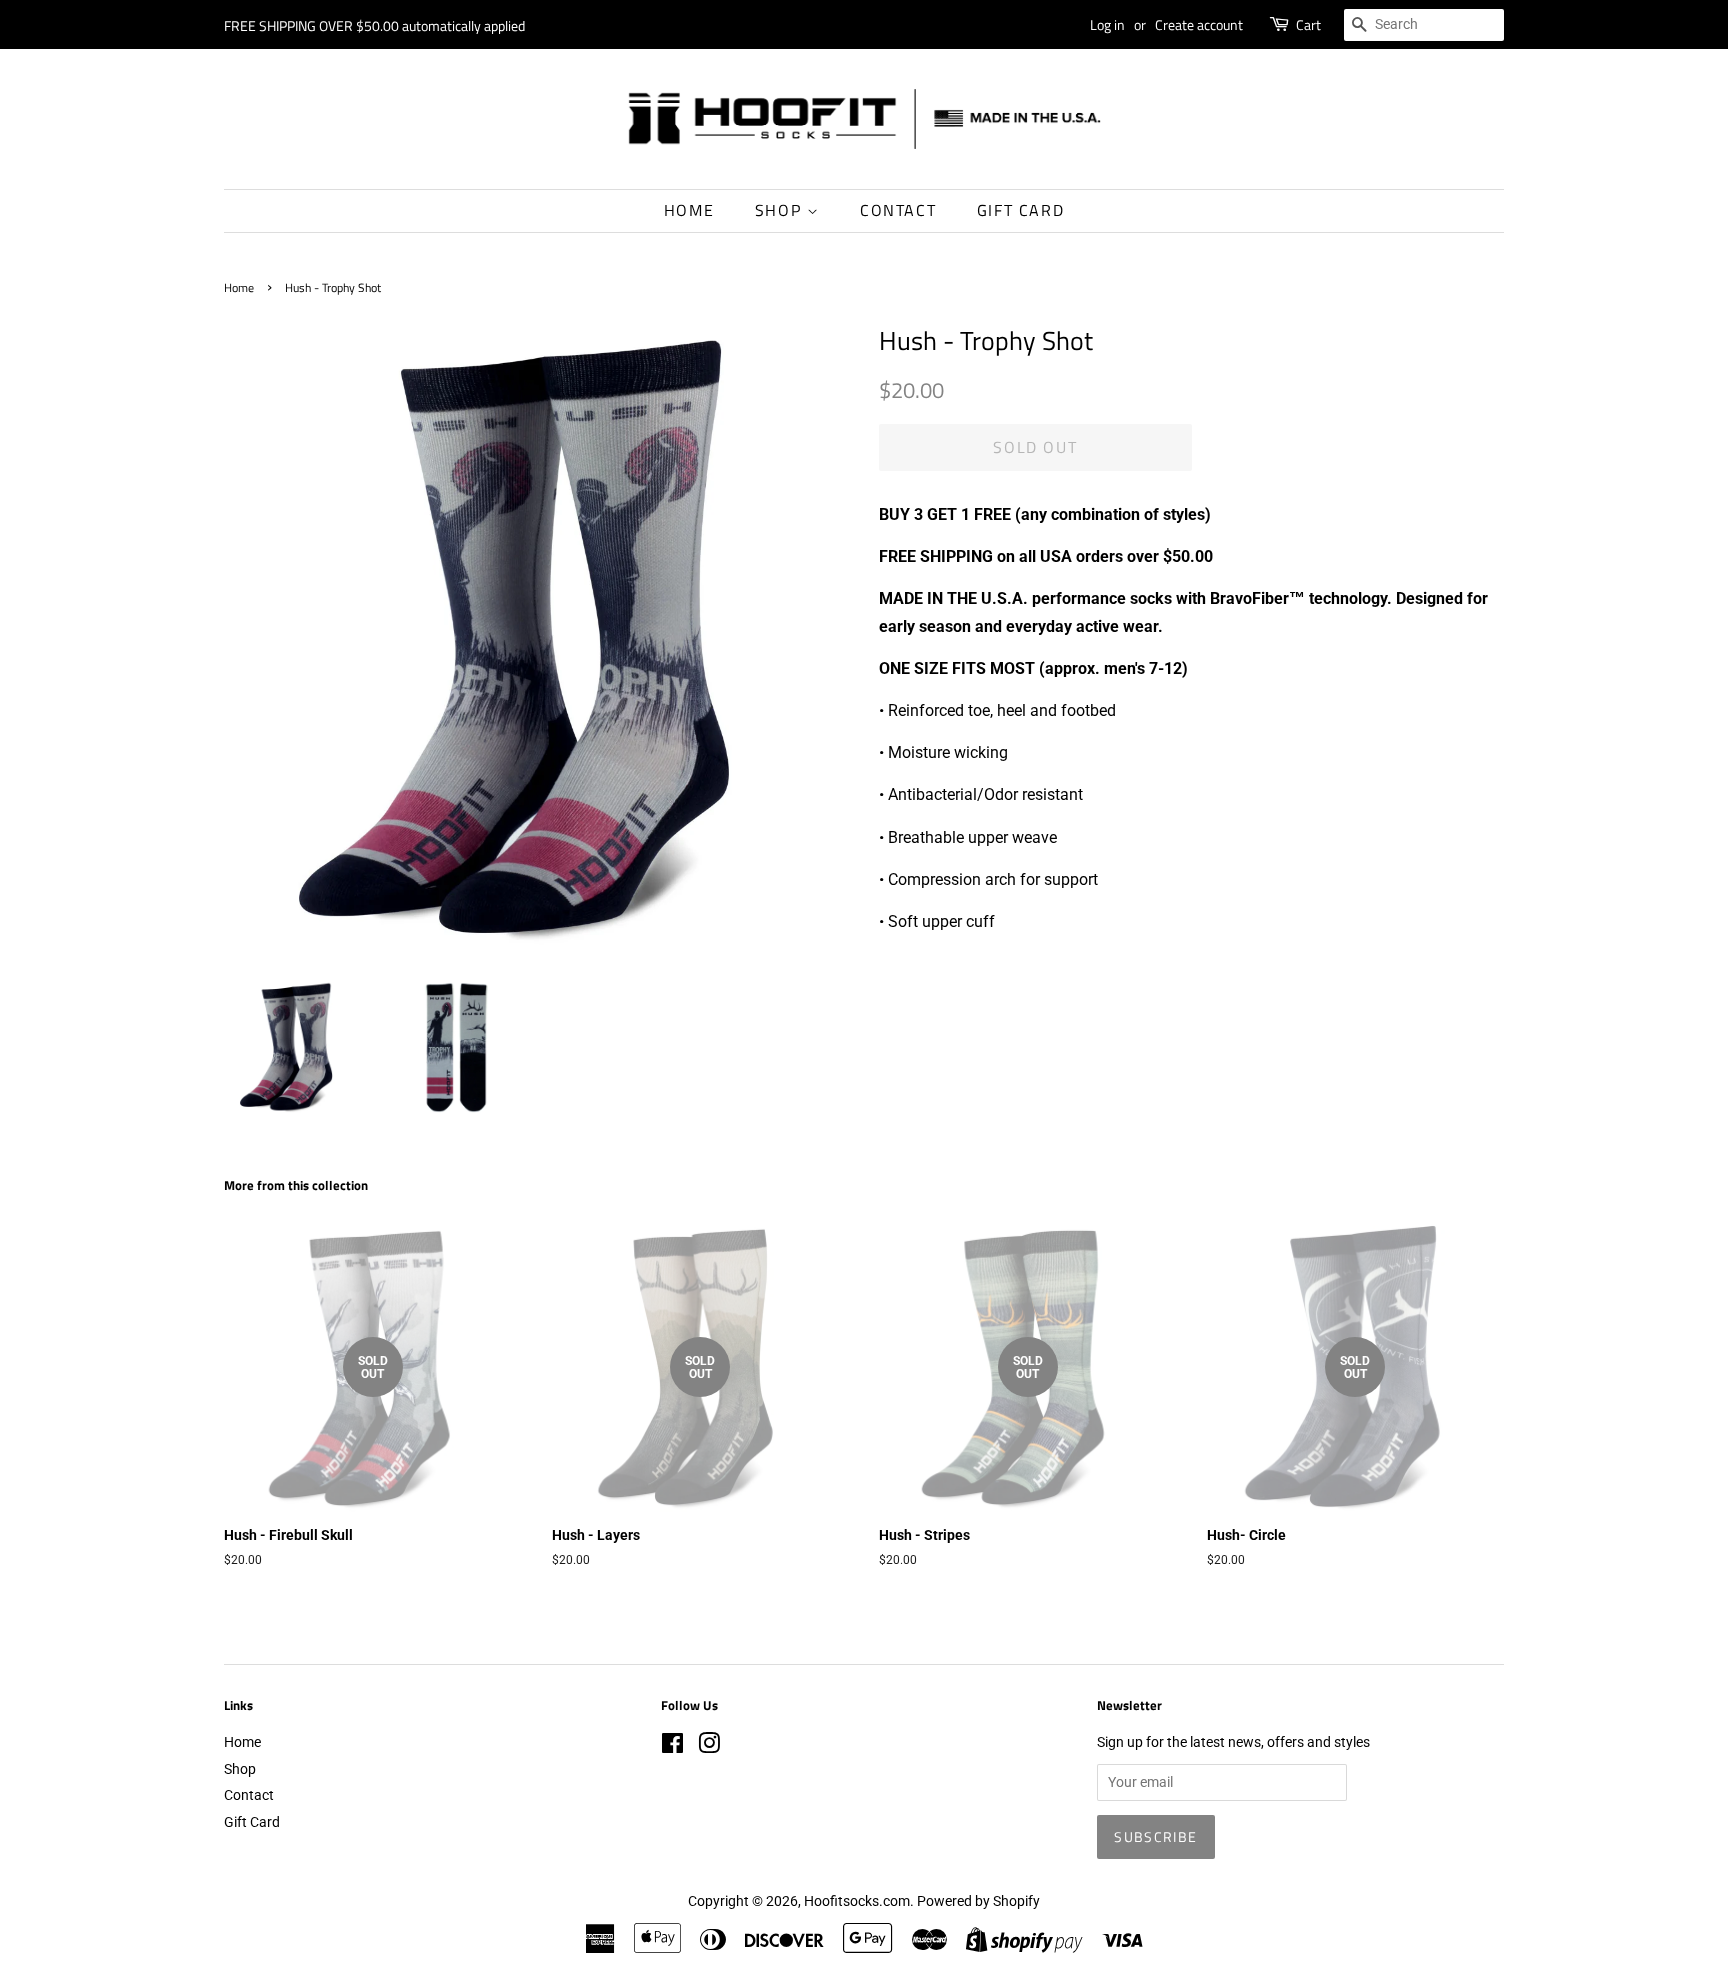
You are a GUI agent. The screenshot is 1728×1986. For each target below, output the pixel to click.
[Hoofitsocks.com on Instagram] (709, 1747)
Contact (898, 210)
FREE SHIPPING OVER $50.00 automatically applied (374, 25)
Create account (1199, 24)
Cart (1308, 24)
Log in (1107, 24)
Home (689, 210)
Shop (781, 210)
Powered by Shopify (978, 1901)
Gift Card (1020, 210)
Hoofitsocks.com (857, 1901)
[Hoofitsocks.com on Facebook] (672, 1747)
